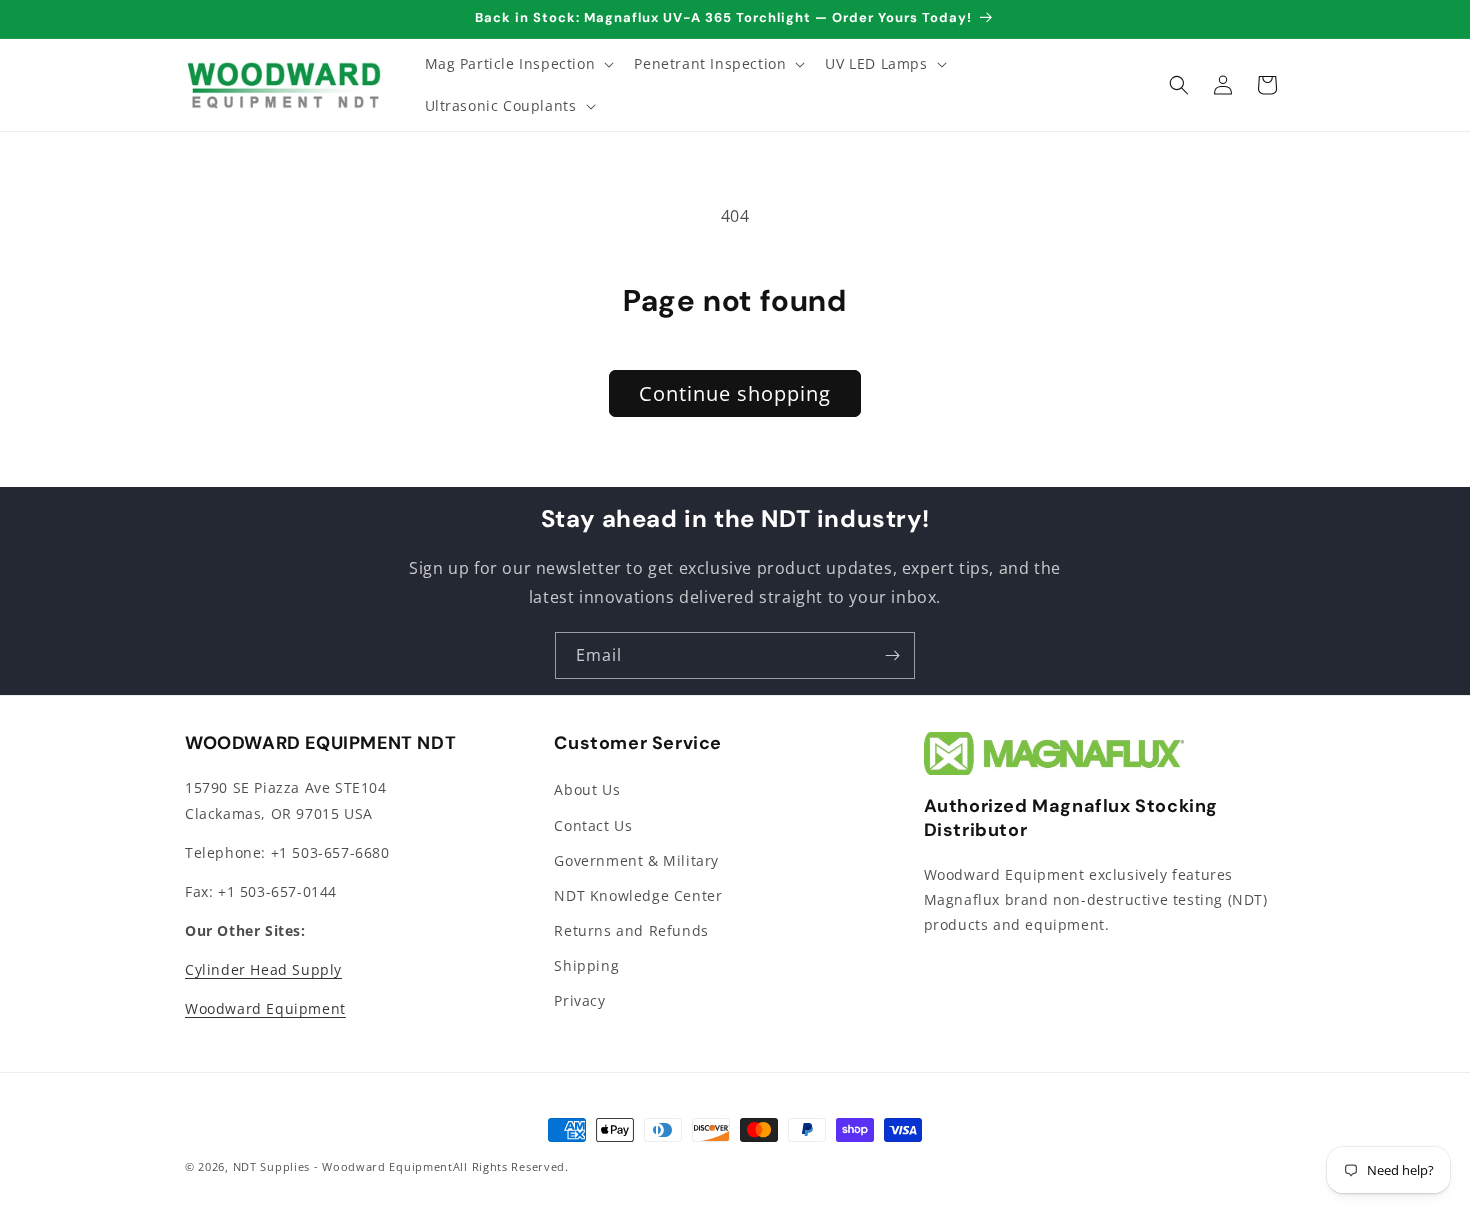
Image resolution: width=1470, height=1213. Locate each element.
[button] (518, 64)
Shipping (586, 965)
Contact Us (593, 825)
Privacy (579, 1000)
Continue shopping (735, 393)
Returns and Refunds (631, 930)
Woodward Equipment (265, 1008)
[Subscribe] (892, 655)
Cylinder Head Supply (263, 969)
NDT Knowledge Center (638, 895)
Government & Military (636, 860)
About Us (587, 789)
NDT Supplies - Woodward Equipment (343, 1166)
